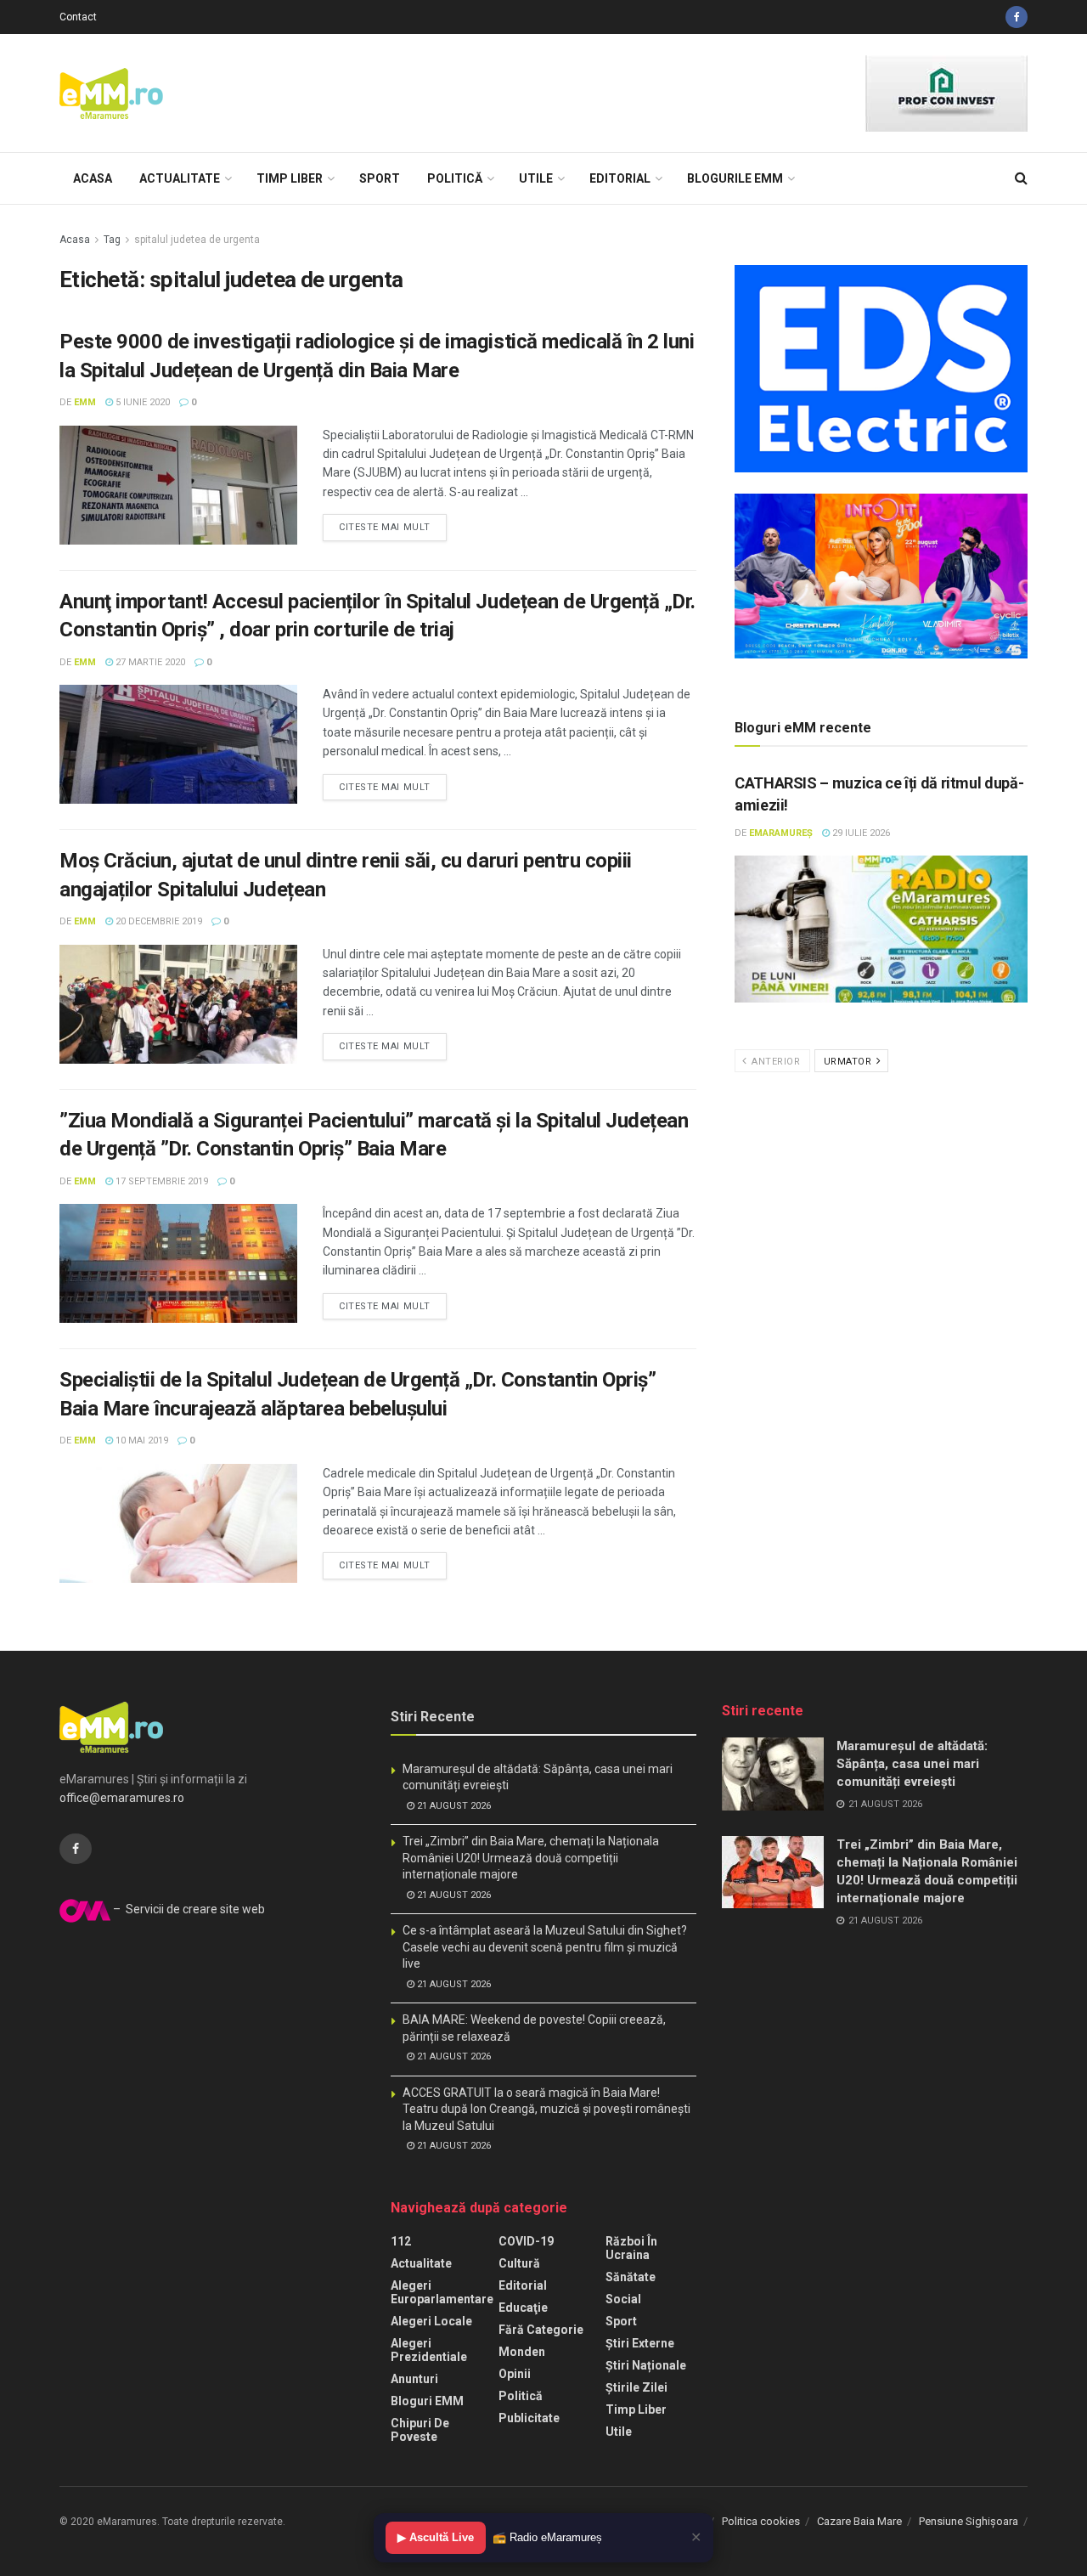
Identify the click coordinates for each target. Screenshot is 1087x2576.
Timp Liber (290, 178)
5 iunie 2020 (141, 402)
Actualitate (180, 178)
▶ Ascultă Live (436, 2537)
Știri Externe (640, 2343)
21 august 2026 (453, 1806)
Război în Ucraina (631, 2248)
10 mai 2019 (141, 1441)
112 (401, 2241)
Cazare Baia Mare (859, 2521)
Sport (380, 178)
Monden (522, 2352)
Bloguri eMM (427, 2401)
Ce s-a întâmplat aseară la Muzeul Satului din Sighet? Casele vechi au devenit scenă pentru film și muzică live (545, 1947)
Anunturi (414, 2379)
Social (623, 2299)
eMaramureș (781, 833)
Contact (78, 17)
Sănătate (631, 2277)
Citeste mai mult (385, 527)
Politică (455, 178)
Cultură (519, 2263)
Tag (112, 240)
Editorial (620, 178)
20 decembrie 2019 (158, 921)
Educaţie (523, 2308)
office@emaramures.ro (122, 1798)
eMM (85, 402)
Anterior (775, 1062)
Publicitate (529, 2418)
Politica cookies (761, 2521)
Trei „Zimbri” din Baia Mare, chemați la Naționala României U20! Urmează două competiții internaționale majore (531, 1858)
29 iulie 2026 (860, 833)
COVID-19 (526, 2241)
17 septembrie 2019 (161, 1181)
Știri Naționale (646, 2365)
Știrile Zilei (636, 2387)
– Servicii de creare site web (188, 1909)
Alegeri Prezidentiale (429, 2350)
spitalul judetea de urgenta (197, 240)
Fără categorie (541, 2330)
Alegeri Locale (431, 2321)
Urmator (849, 1062)
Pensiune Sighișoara (969, 2521)
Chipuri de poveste (420, 2430)
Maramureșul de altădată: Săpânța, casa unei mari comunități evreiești (912, 1764)
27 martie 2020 (149, 662)
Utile (536, 178)
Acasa (93, 178)
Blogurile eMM (735, 178)
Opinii (515, 2374)
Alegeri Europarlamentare (442, 2292)
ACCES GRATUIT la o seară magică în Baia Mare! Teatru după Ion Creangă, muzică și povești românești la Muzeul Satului (546, 2109)
